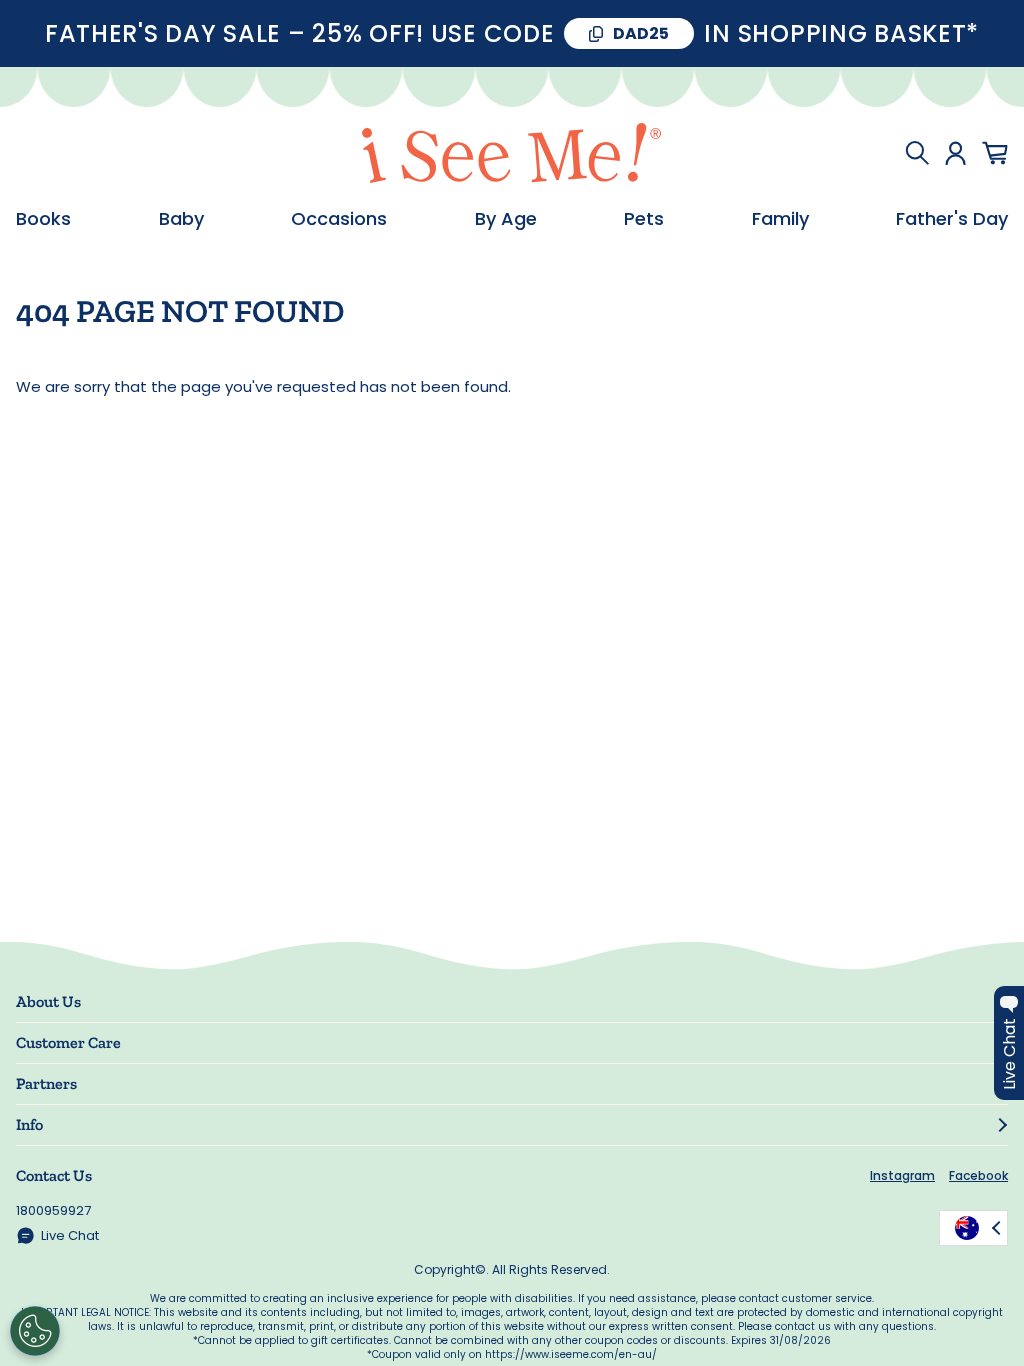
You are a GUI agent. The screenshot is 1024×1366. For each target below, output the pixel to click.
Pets (644, 219)
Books (43, 219)
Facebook (978, 1175)
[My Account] (955, 153)
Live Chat (70, 1235)
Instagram (902, 1175)
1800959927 (53, 1210)
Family (780, 219)
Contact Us (54, 1175)
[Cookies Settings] (35, 1331)
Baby (181, 219)
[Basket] (995, 153)
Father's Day (952, 219)
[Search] (917, 153)
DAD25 (641, 33)
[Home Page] (512, 153)
